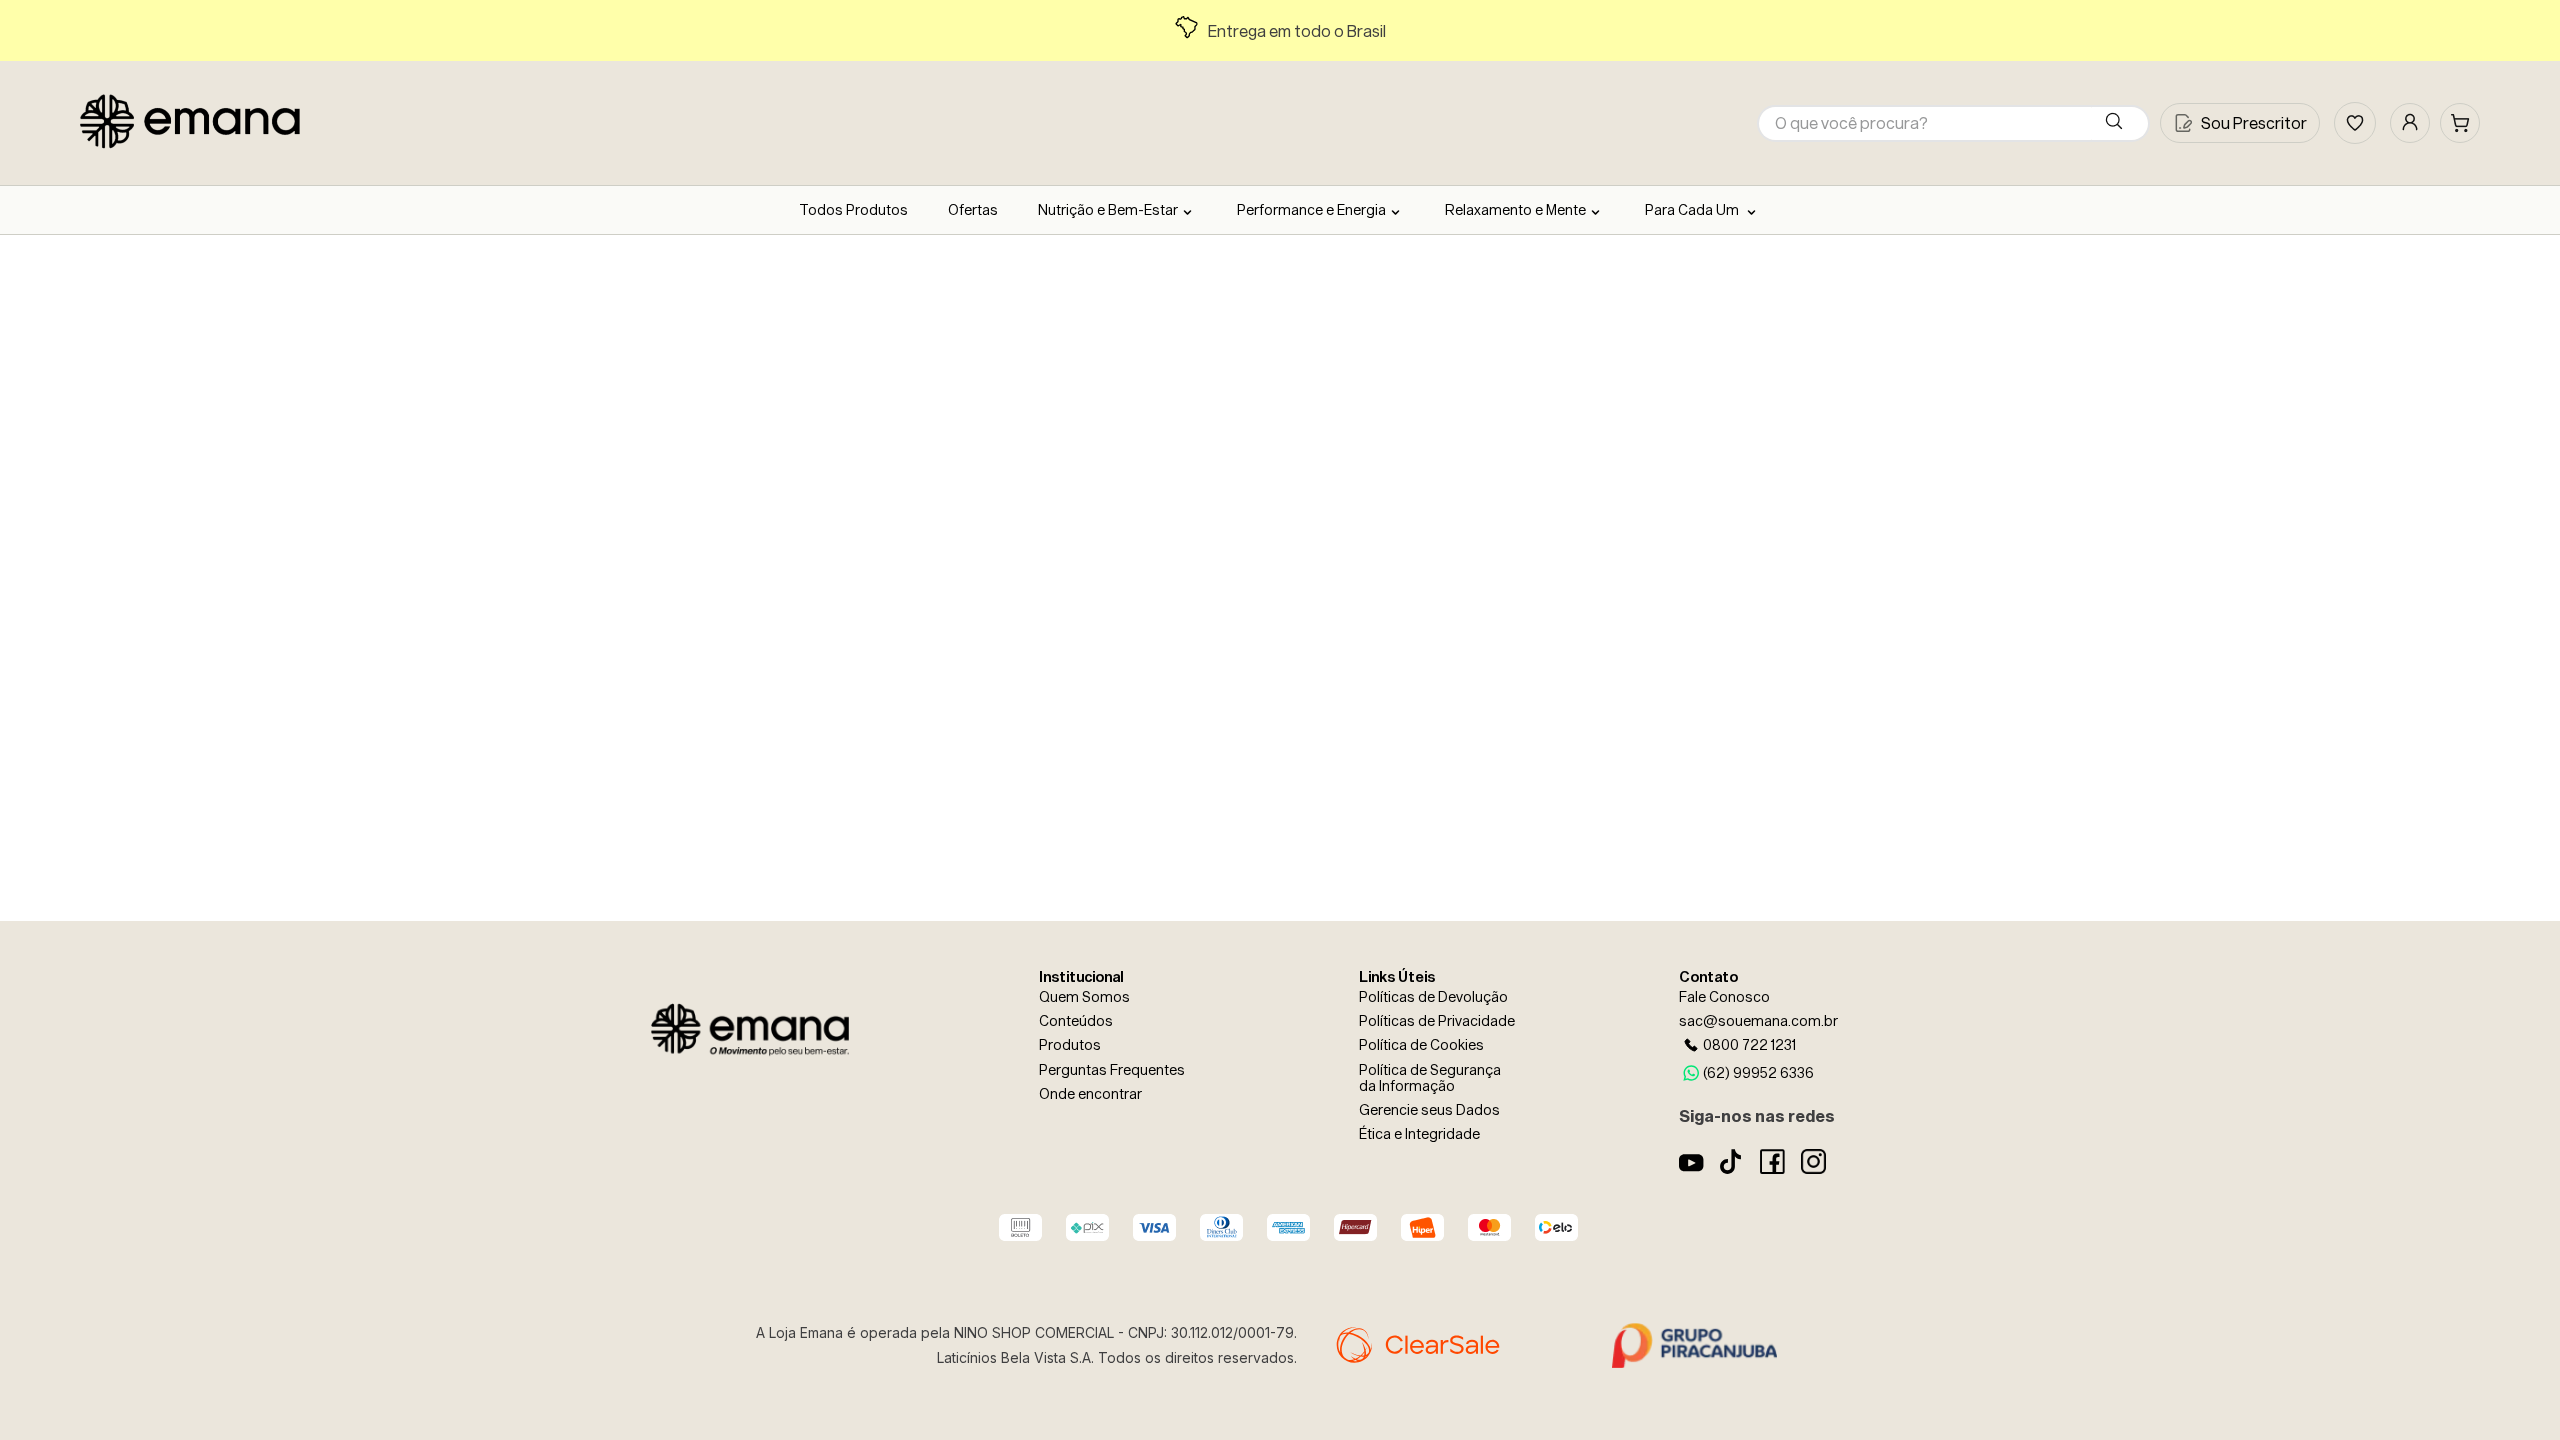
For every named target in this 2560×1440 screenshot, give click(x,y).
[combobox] (1953, 123)
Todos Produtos (853, 209)
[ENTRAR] (2410, 123)
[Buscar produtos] (2118, 123)
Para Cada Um (1693, 209)
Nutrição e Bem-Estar (1108, 209)
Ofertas (973, 209)
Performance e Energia (1311, 209)
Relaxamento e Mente (1515, 209)
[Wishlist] (2355, 123)
